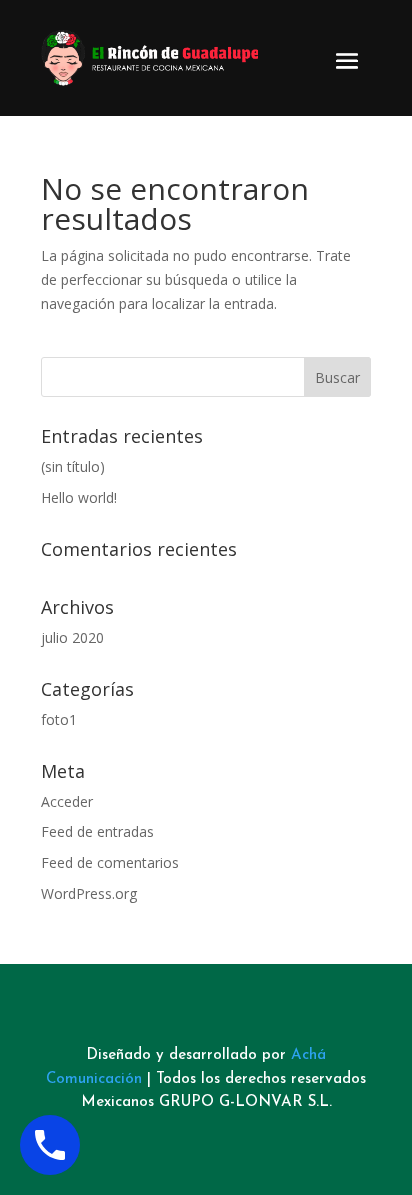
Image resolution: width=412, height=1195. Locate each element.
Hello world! (79, 497)
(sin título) (73, 466)
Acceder (67, 801)
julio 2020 (72, 637)
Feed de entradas (97, 831)
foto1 (59, 719)
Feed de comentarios (110, 862)
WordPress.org (89, 893)
